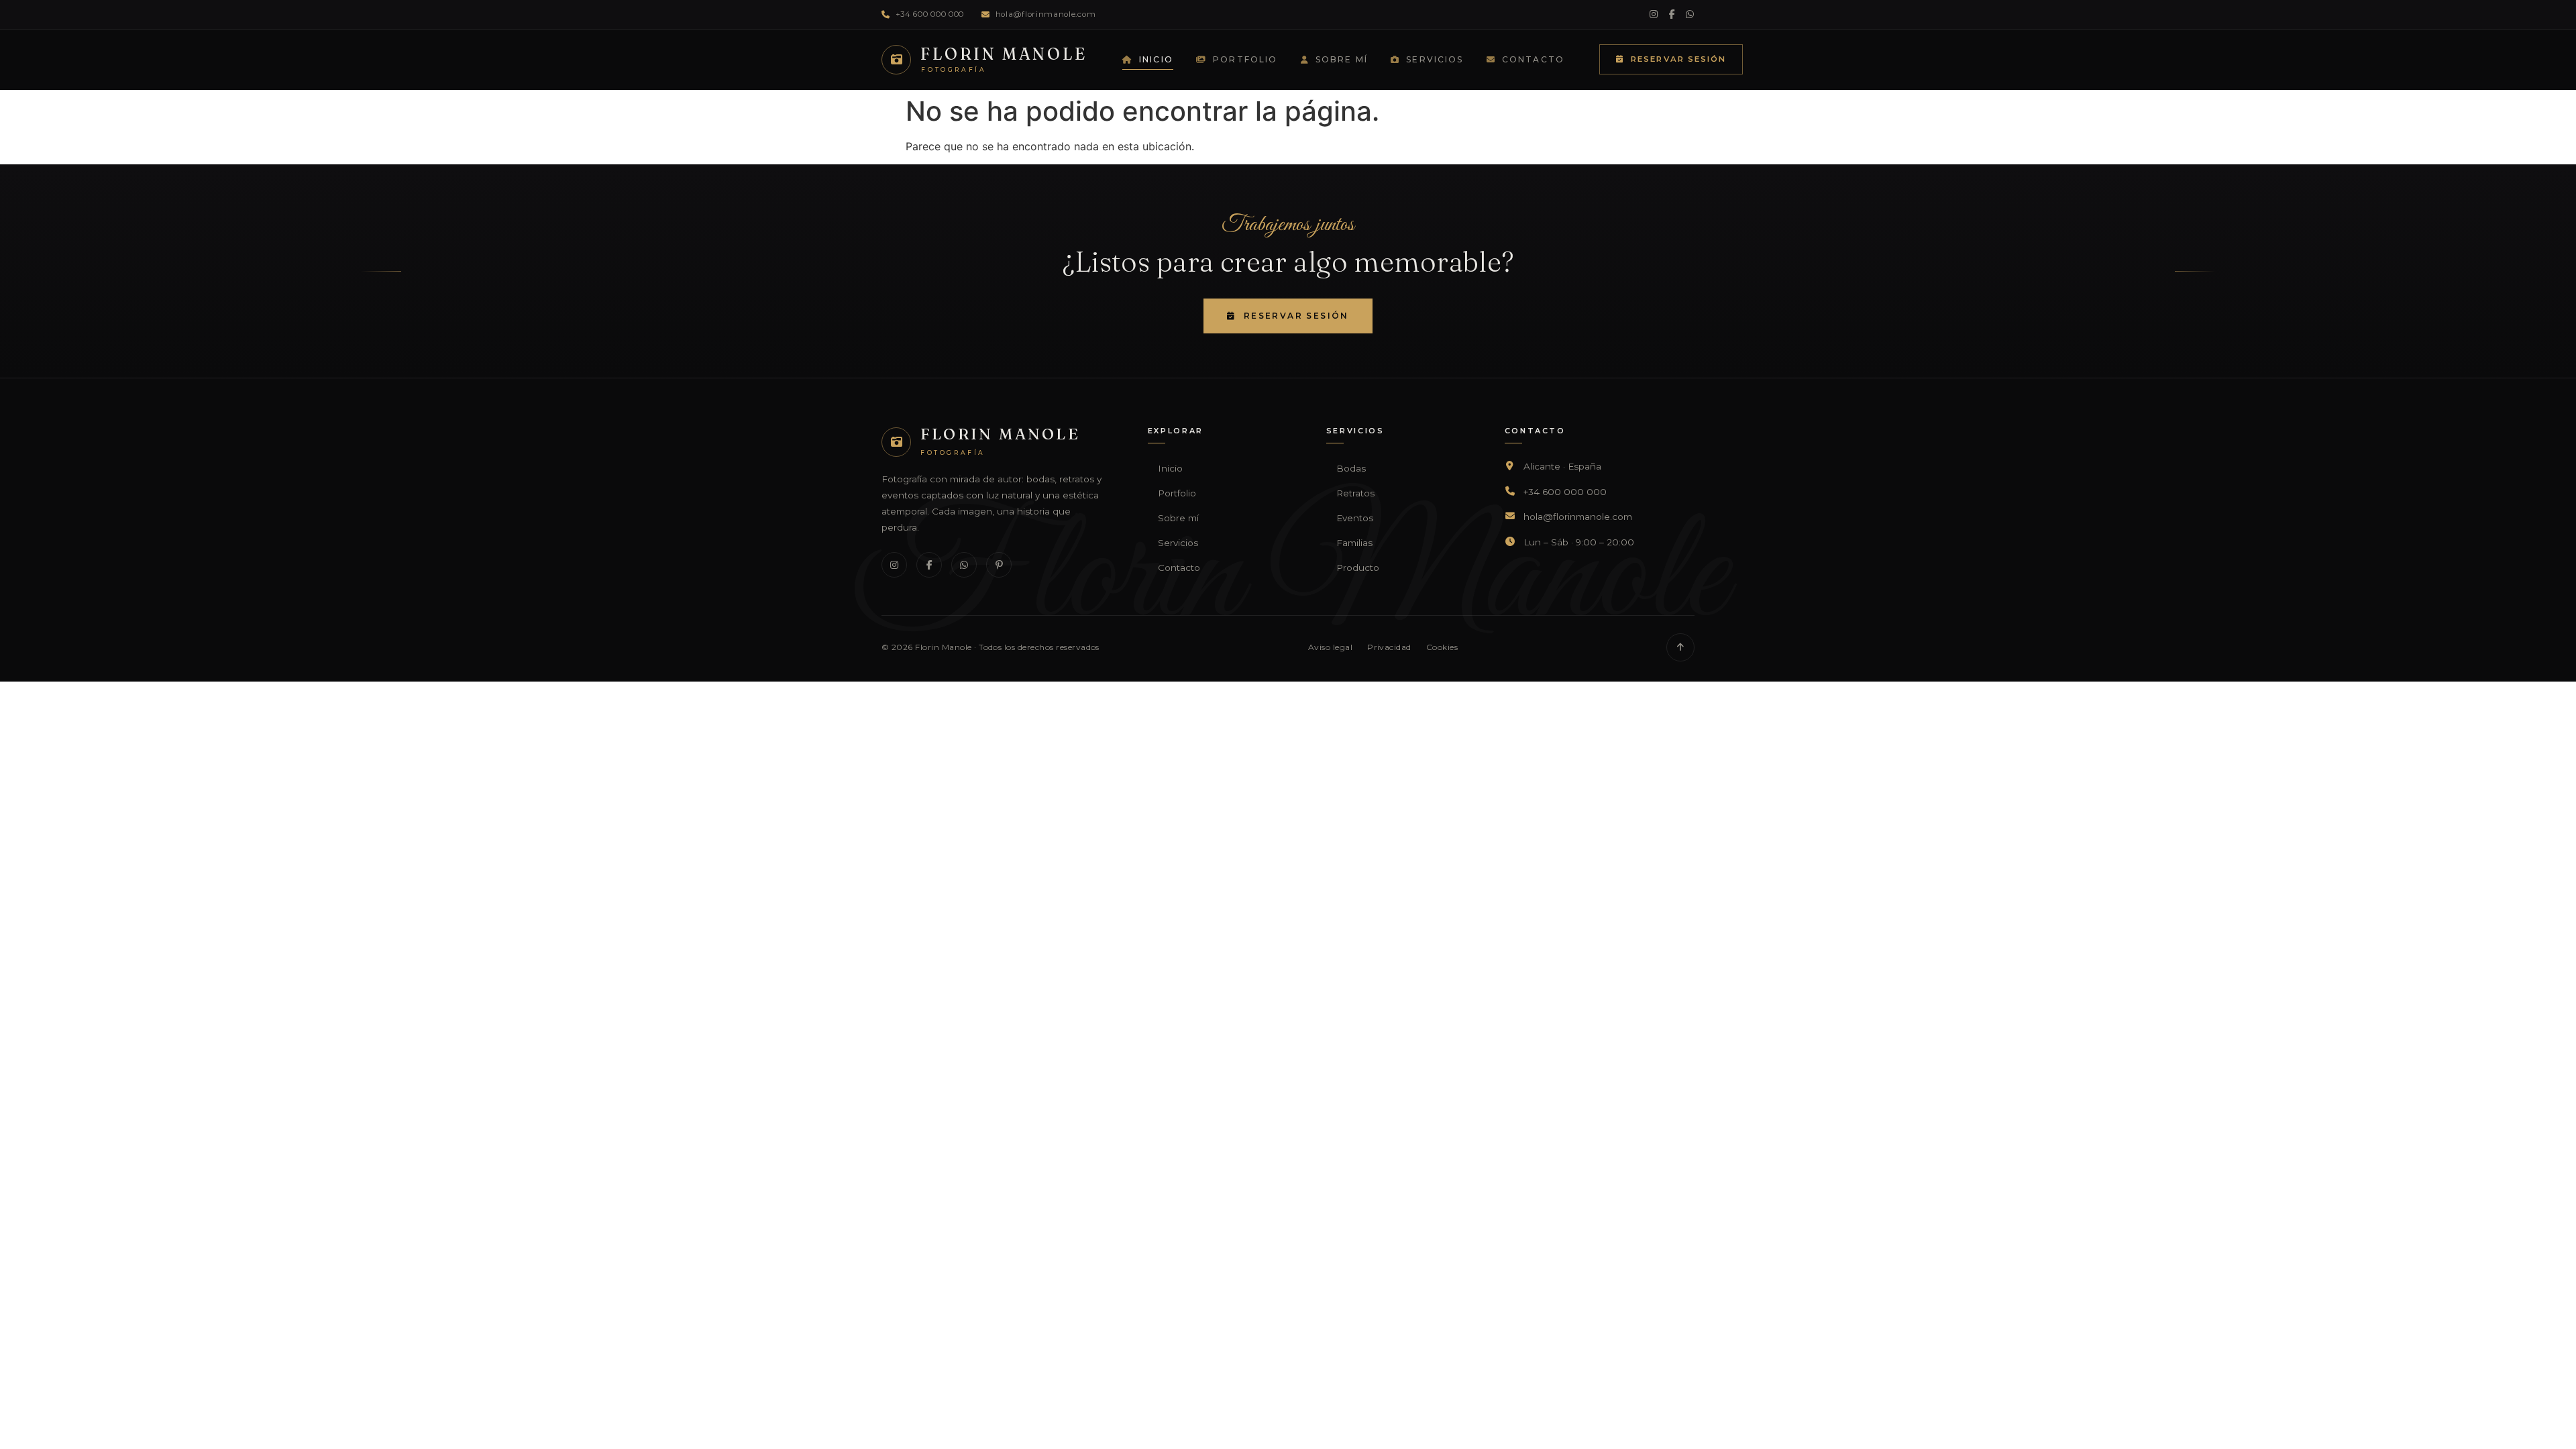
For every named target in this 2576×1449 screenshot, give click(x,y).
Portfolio (1245, 59)
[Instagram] (1654, 14)
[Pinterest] (999, 565)
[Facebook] (1672, 14)
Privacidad (1389, 647)
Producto (1358, 568)
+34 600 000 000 (930, 14)
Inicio (1156, 59)
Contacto (1533, 59)
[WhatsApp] (1690, 14)
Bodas (1351, 468)
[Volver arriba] (1680, 647)
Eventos (1355, 518)
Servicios (1435, 59)
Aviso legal (1330, 647)
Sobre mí (1342, 59)
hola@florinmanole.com (1045, 14)
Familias (1354, 543)
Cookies (1442, 647)
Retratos (1355, 493)
